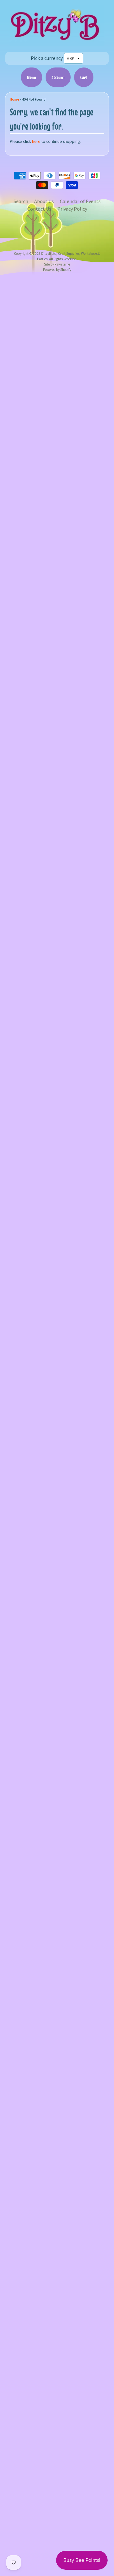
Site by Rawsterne (57, 264)
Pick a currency (47, 58)
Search (21, 201)
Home (14, 99)
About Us (44, 201)
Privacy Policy (72, 209)
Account (58, 77)
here (36, 141)
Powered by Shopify (57, 270)
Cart (84, 77)
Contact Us (39, 209)
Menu (32, 77)
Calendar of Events (80, 201)
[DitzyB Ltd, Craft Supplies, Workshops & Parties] (57, 42)
